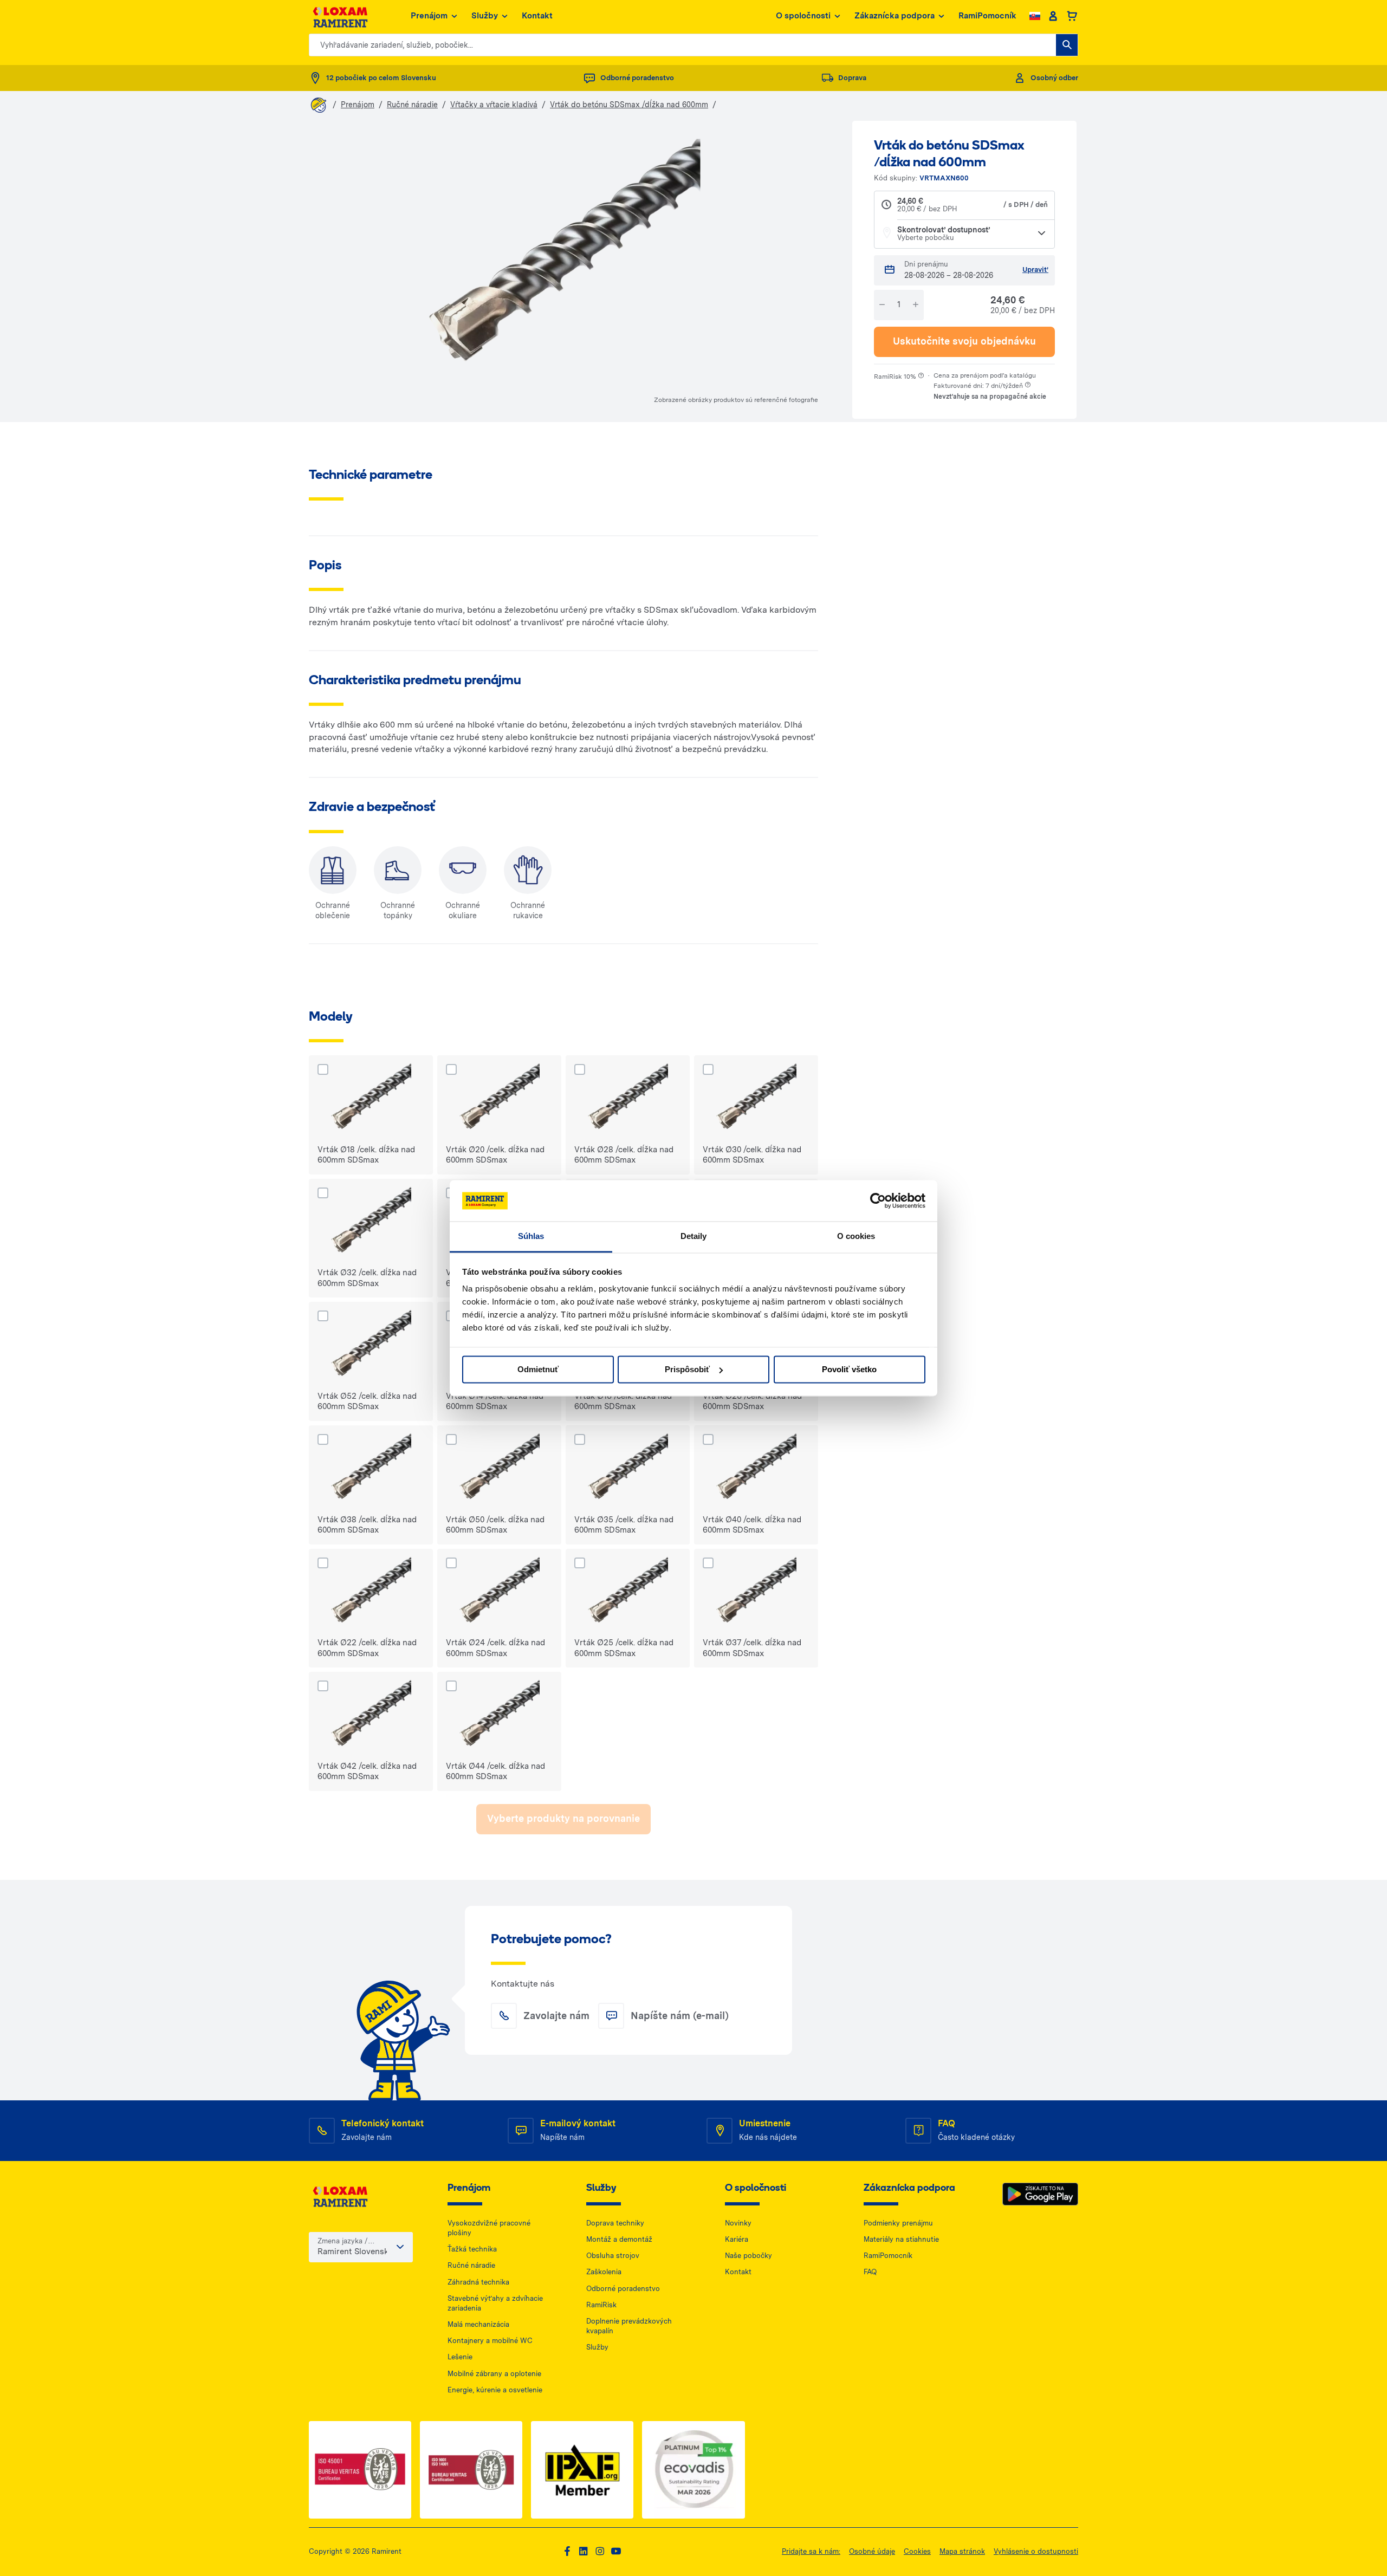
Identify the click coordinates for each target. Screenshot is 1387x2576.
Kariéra (737, 2239)
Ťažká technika (472, 2249)
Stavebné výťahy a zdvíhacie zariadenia (495, 2303)
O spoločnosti (803, 16)
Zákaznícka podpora (895, 16)
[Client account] (1053, 16)
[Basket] (1072, 16)
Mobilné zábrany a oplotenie (494, 2374)
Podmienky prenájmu (898, 2223)
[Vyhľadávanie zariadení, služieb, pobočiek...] (1067, 45)
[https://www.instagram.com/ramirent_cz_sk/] (600, 2551)
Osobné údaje (872, 2551)
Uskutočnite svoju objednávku (964, 341)
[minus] (882, 305)
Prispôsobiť (687, 1369)
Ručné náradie (412, 105)
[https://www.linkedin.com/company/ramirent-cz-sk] (584, 2551)
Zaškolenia (604, 2272)
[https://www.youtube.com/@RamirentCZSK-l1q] (616, 2551)
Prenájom (429, 16)
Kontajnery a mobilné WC (490, 2341)
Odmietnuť (538, 1369)
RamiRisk (601, 2305)
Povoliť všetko (849, 1369)
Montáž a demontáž (619, 2239)
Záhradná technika (478, 2282)
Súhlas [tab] (531, 1237)
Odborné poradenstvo (623, 2289)
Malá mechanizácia (478, 2324)
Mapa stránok (962, 2551)
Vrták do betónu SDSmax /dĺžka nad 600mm (629, 105)
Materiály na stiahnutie (901, 2239)
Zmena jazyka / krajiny (343, 2241)
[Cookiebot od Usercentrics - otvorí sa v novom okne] (878, 1201)
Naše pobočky (748, 2256)
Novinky (738, 2223)
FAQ (870, 2272)
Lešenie (460, 2357)
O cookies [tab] (856, 1237)
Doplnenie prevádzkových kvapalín (629, 2326)
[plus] (916, 305)
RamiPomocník (987, 16)
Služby (485, 16)
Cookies (917, 2551)
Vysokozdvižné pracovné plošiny (489, 2228)
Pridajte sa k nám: (811, 2551)
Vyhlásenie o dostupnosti (1036, 2551)
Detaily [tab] (694, 1237)
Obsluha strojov (613, 2256)
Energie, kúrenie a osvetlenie (495, 2390)
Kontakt (537, 16)
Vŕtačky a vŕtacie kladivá (494, 105)
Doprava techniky (615, 2223)
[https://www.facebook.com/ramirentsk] (567, 2551)
